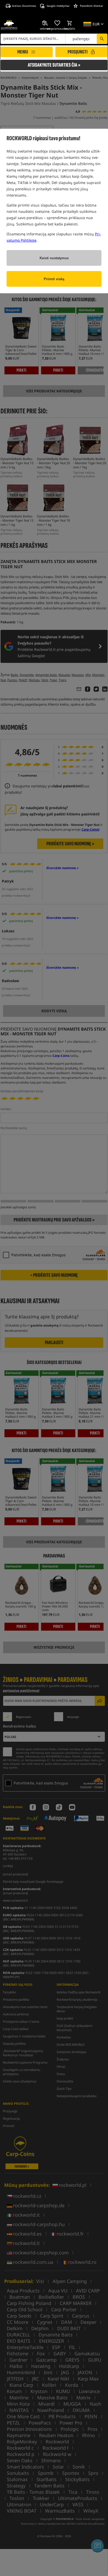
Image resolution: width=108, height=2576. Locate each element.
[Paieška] (102, 39)
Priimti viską (54, 279)
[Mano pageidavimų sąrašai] (57, 23)
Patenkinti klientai (91, 6)
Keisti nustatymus (54, 258)
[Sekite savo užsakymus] (45, 23)
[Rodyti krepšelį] (70, 23)
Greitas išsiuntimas (24, 6)
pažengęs (81, 39)
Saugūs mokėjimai (58, 6)
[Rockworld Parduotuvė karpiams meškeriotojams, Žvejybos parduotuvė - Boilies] (9, 25)
